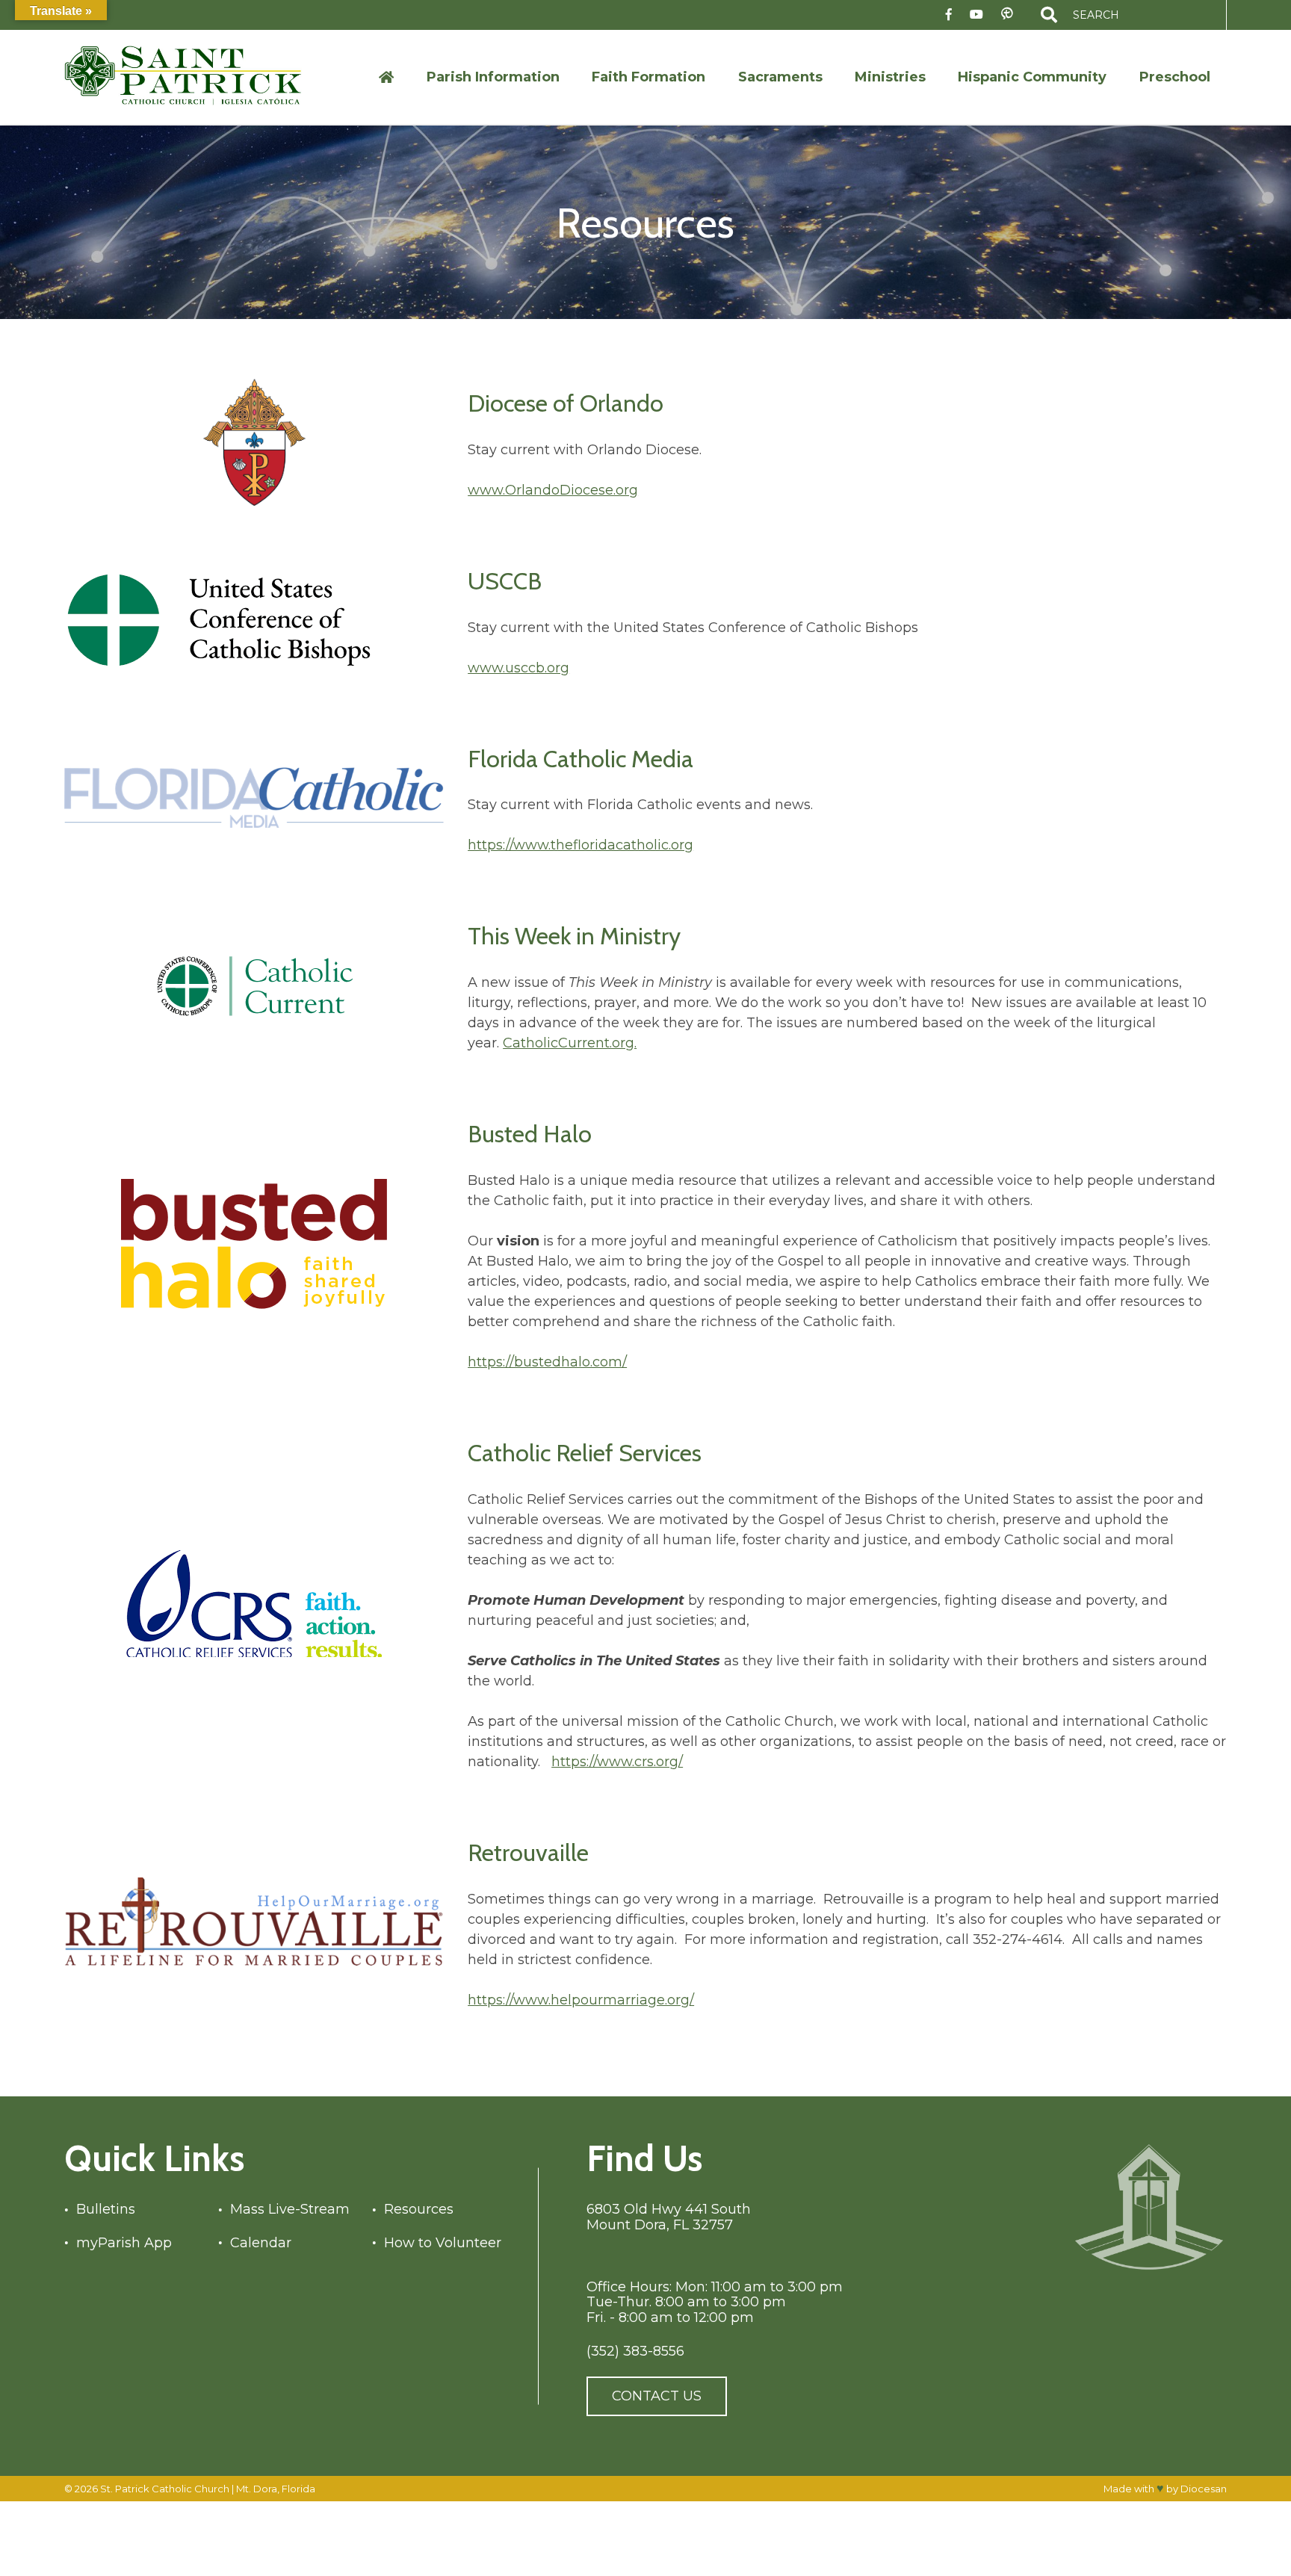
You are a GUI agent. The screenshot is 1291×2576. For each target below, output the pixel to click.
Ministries (890, 77)
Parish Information (493, 77)
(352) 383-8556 (635, 2351)
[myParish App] (1007, 15)
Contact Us (657, 2396)
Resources (420, 2210)
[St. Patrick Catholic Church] (195, 77)
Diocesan (1204, 2489)
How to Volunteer (443, 2242)
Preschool (1175, 77)
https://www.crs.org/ (617, 1762)
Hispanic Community (1032, 77)
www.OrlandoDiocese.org (553, 490)
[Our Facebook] (949, 15)
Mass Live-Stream (291, 2210)
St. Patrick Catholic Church (165, 2488)
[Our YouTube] (976, 15)
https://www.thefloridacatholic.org (581, 845)
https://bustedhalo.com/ (547, 1362)
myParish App (124, 2242)
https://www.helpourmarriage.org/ (581, 2000)
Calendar (261, 2242)
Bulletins (106, 2210)
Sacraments (780, 77)
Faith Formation (648, 77)
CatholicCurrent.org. (570, 1043)
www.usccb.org (518, 668)
